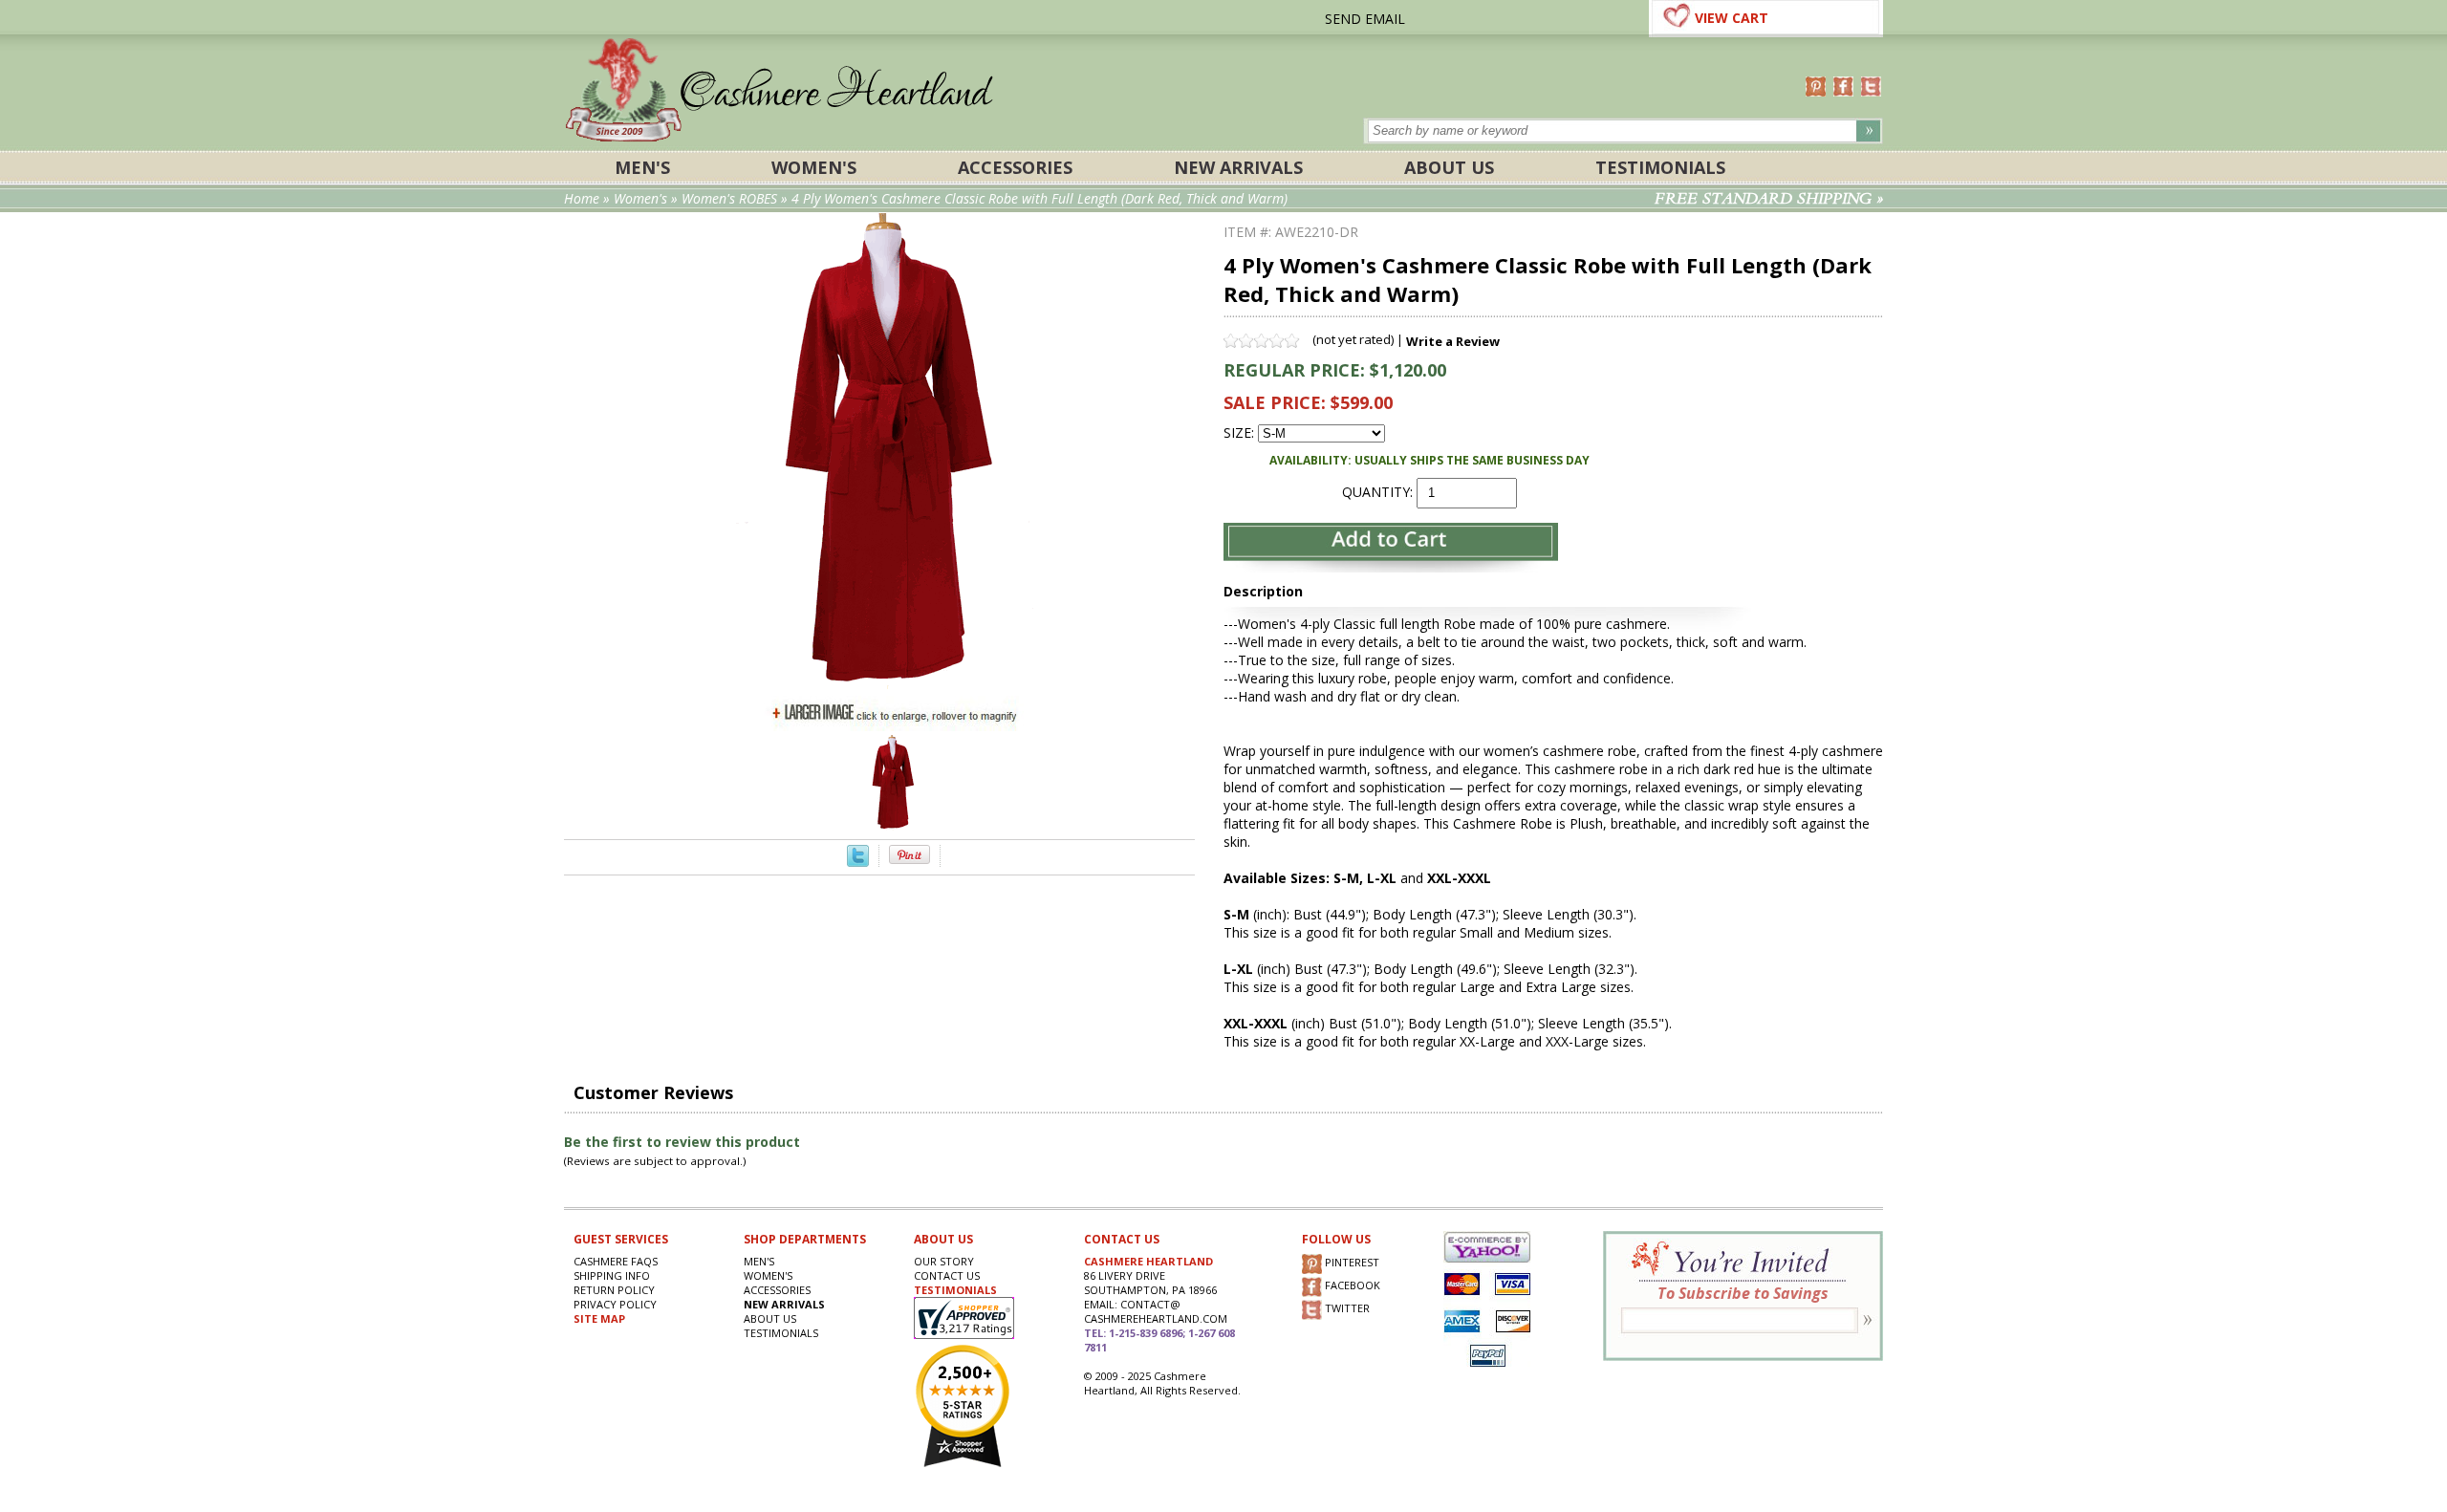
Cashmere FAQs (616, 1261)
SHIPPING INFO (612, 1275)
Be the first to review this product (682, 1142)
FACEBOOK (1351, 1286)
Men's (642, 167)
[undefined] (894, 686)
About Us (1449, 167)
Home (582, 198)
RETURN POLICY (614, 1290)
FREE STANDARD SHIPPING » (1769, 199)
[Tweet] (858, 862)
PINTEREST (1351, 1263)
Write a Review (1453, 341)
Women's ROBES (729, 198)
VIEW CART (1732, 18)
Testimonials (1660, 167)
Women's (814, 167)
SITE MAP (599, 1318)
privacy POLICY (615, 1304)
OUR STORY (944, 1261)
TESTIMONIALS (955, 1290)
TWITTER (1346, 1309)
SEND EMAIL (1365, 19)
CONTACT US (947, 1275)
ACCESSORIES (1015, 167)
